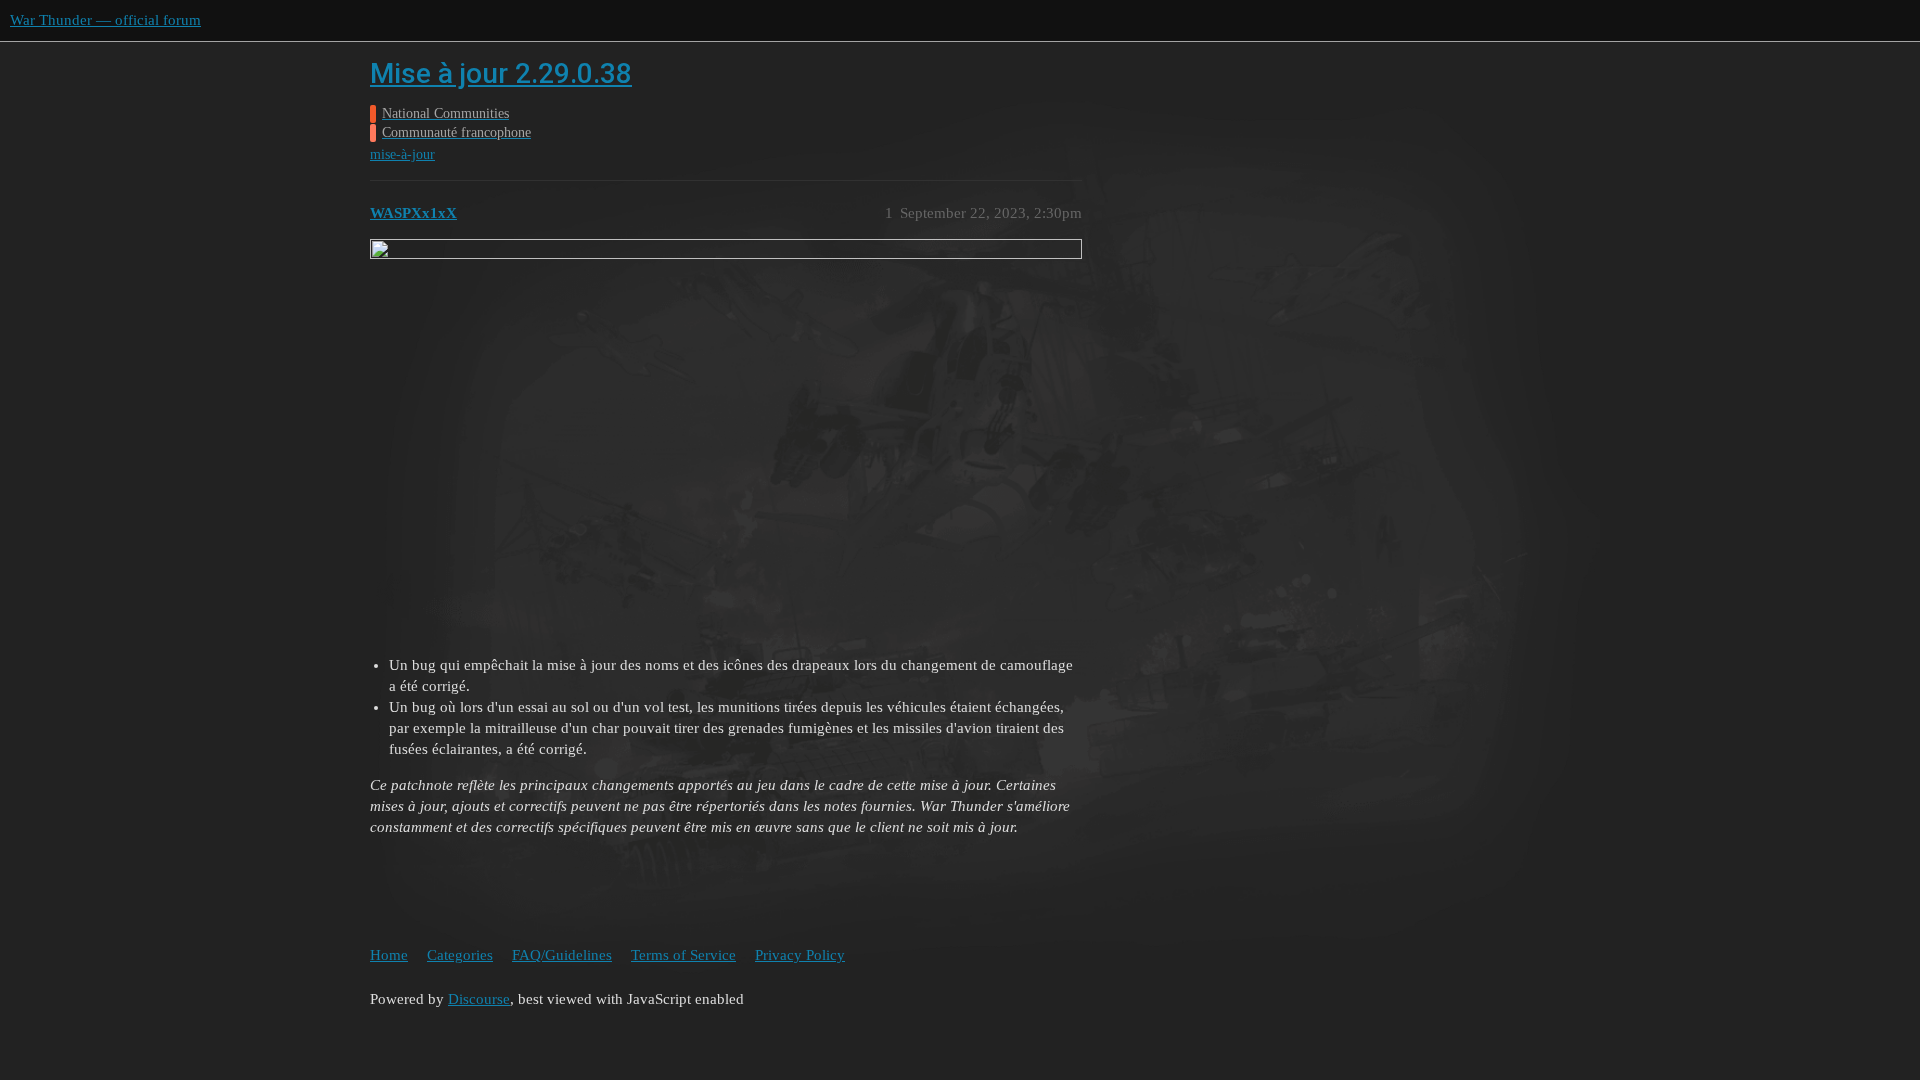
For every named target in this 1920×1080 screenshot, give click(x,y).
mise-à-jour (402, 154)
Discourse (479, 999)
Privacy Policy (800, 955)
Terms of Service (683, 955)
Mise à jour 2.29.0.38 (501, 73)
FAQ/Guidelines (562, 955)
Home (389, 955)
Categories (460, 955)
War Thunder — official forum (105, 20)
